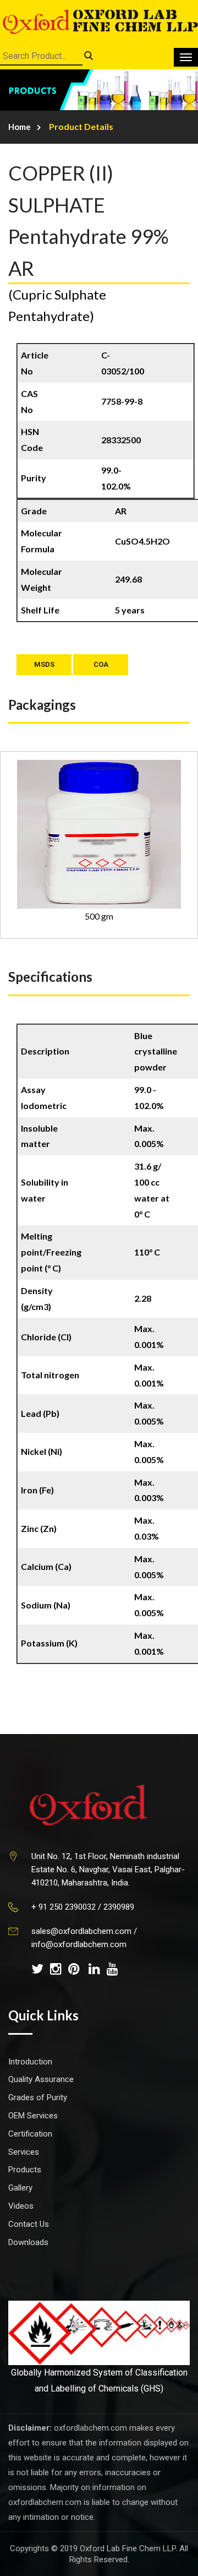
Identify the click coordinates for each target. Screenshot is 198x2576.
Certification (30, 2134)
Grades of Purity (38, 2097)
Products (25, 2170)
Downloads (28, 2242)
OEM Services (33, 2116)
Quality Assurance (41, 2079)
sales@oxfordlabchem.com (81, 1931)
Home (20, 127)
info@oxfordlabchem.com (79, 1944)
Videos (21, 2206)
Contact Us (29, 2224)
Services (24, 2152)
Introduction (30, 2062)
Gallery (20, 2188)
